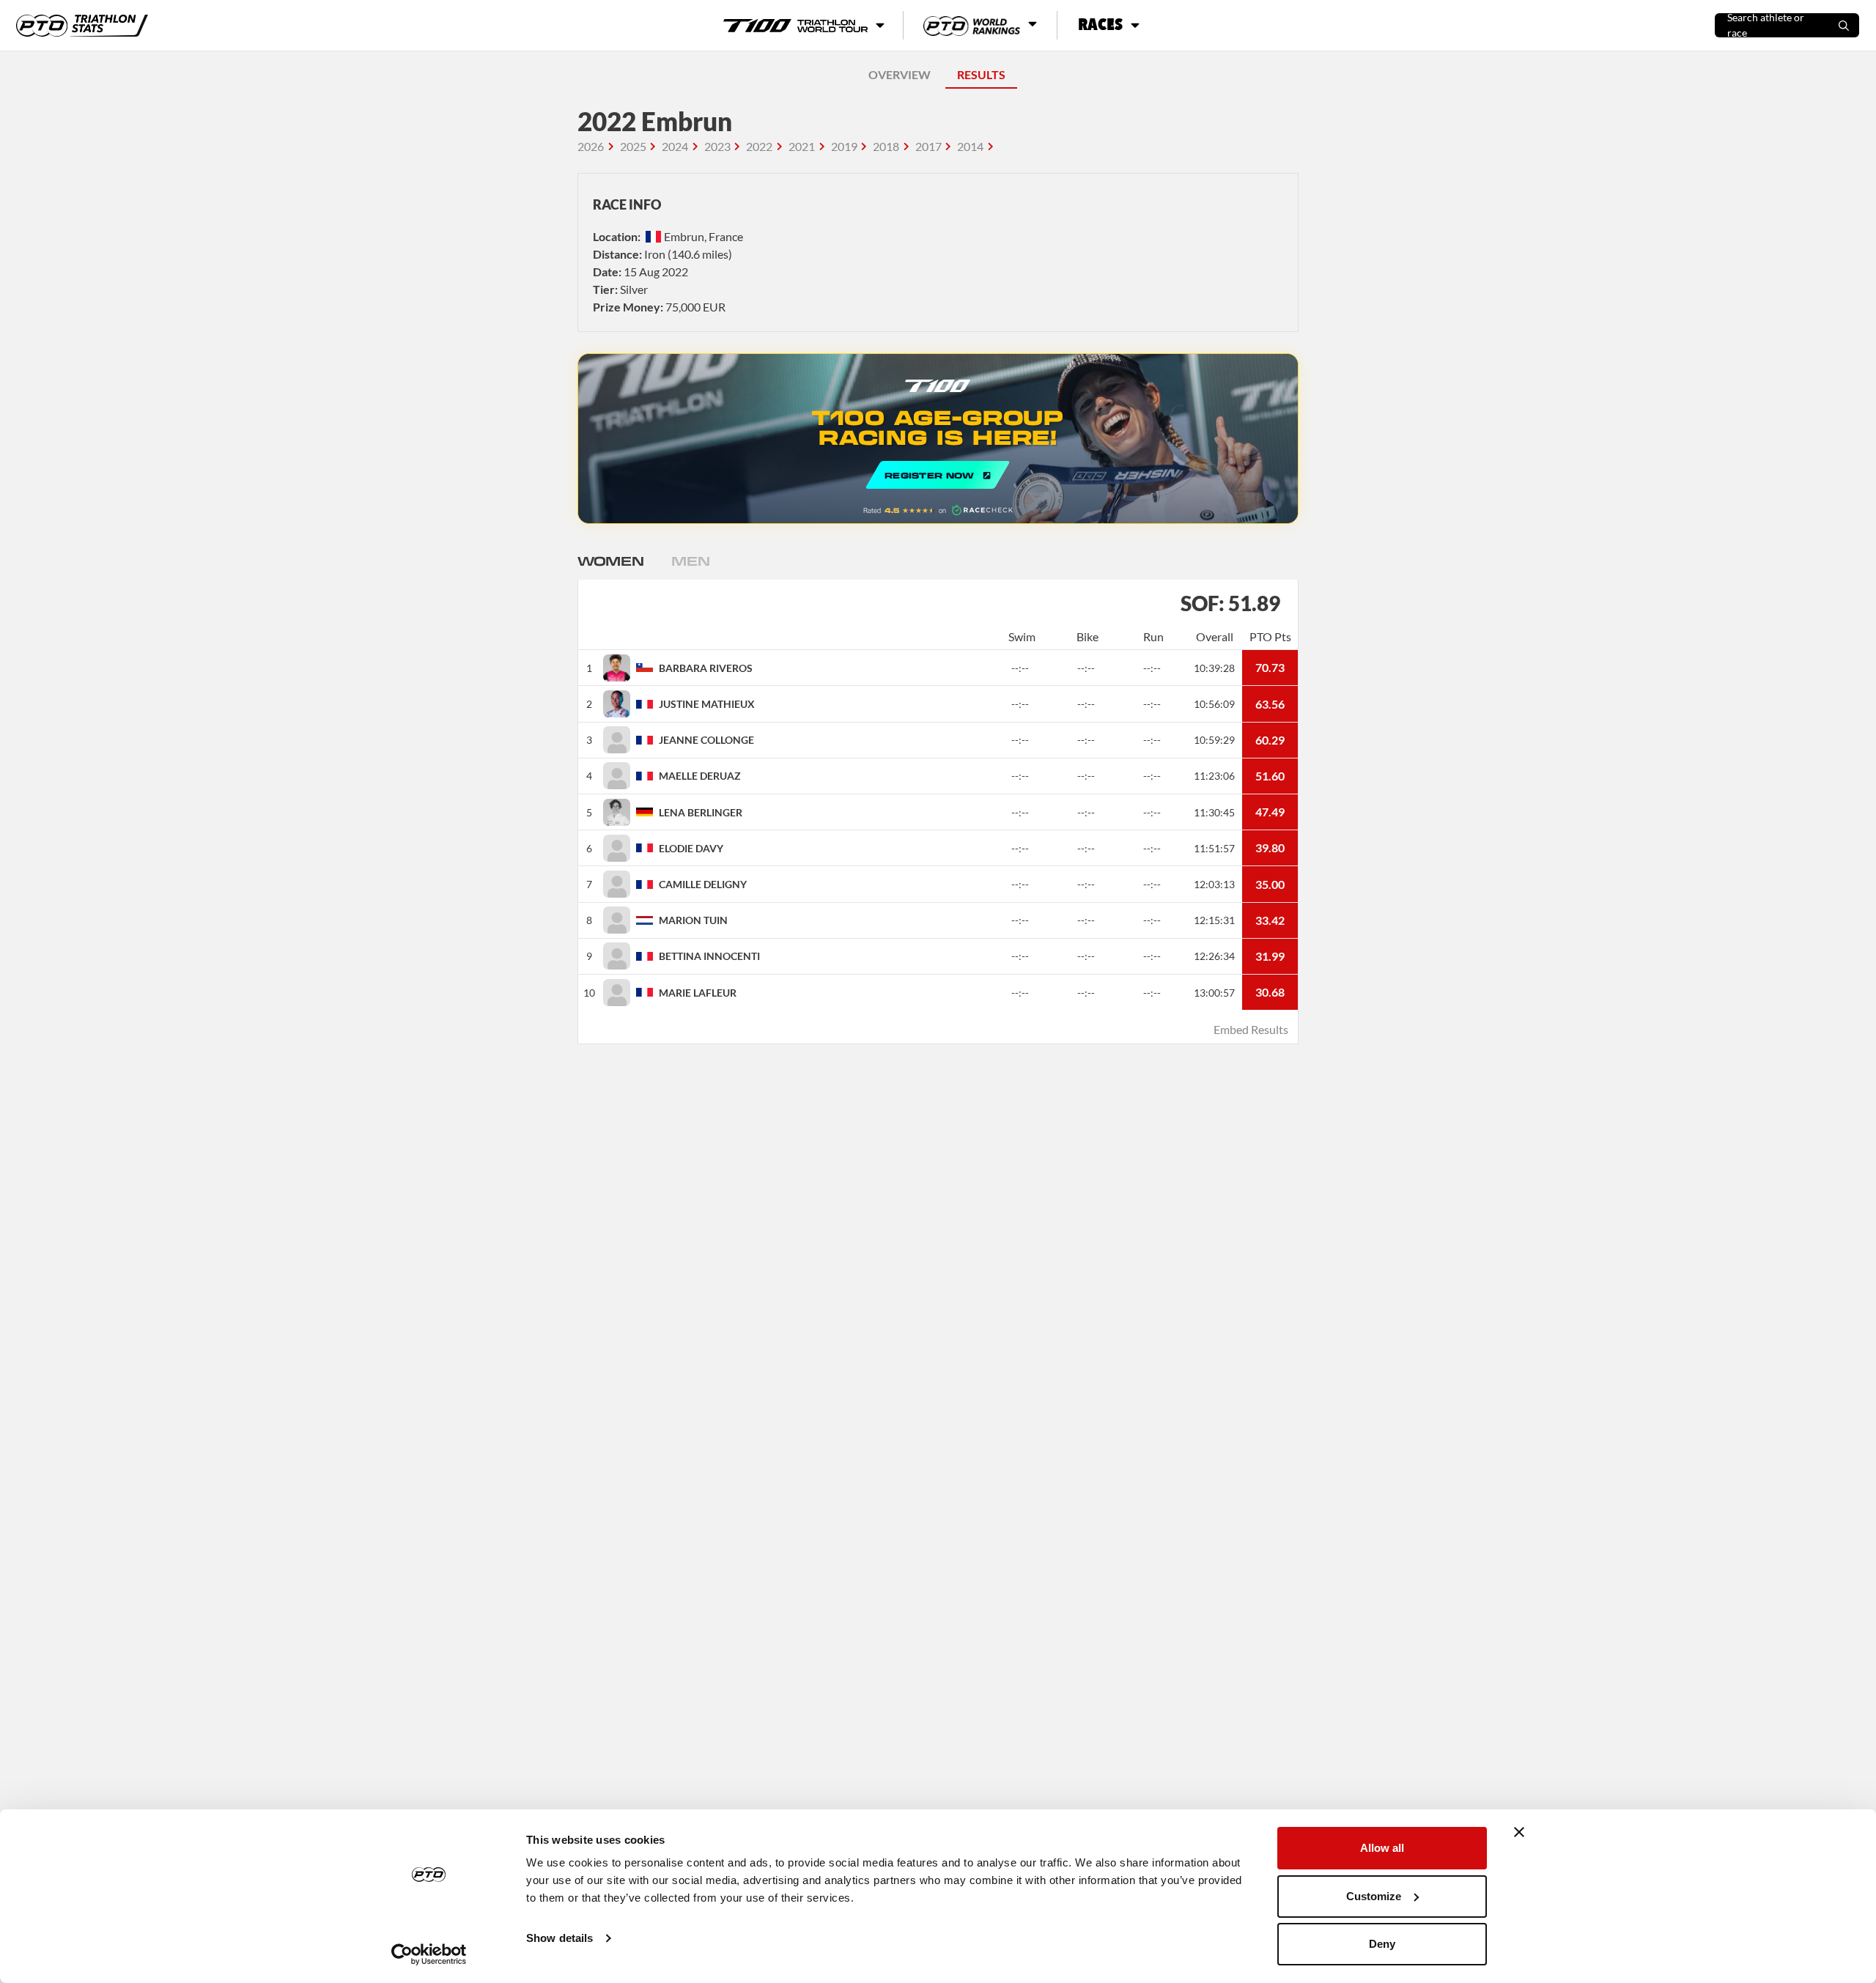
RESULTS (981, 74)
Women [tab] (610, 561)
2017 (928, 146)
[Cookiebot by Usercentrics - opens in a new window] (429, 1954)
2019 (844, 146)
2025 (633, 146)
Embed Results (1251, 1029)
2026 (591, 146)
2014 (970, 146)
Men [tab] (690, 561)
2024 (675, 146)
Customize (1374, 1896)
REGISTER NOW (938, 439)
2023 (717, 146)
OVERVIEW (900, 74)
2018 (886, 146)
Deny (1382, 1944)
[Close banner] (1519, 1832)
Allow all (1382, 1848)
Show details (560, 1938)
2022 (759, 146)
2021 (802, 146)
